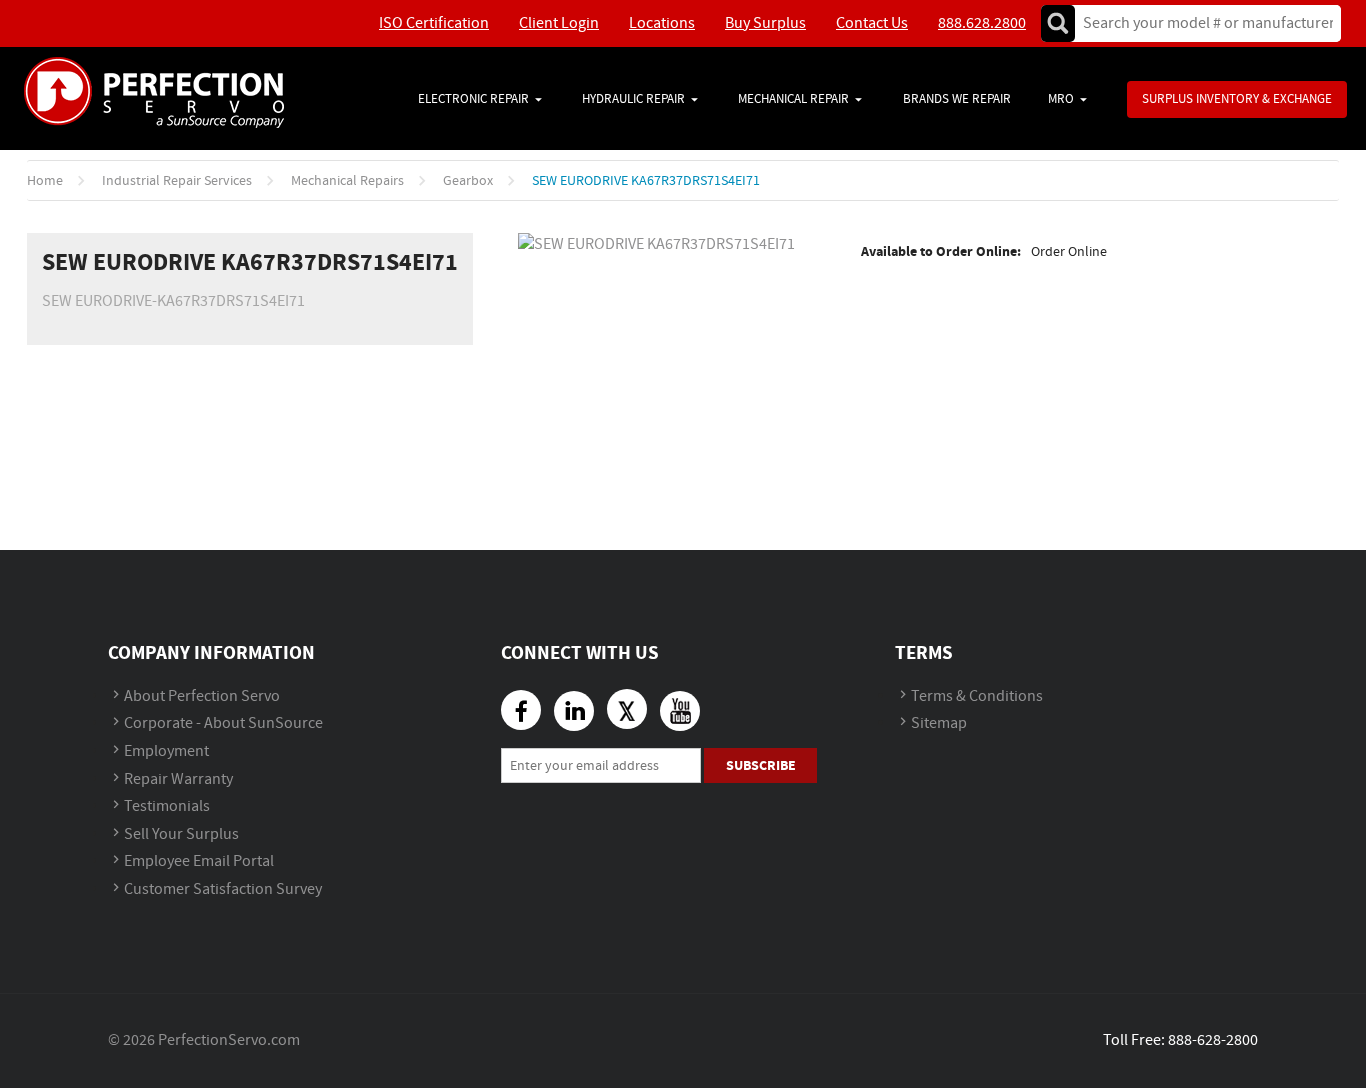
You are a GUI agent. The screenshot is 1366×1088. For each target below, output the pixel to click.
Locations (662, 23)
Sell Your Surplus (181, 834)
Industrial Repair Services (177, 181)
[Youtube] (680, 711)
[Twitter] (627, 709)
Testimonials (167, 806)
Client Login (559, 23)
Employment (166, 751)
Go (1058, 23)
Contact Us (872, 23)
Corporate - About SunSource (223, 723)
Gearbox (468, 181)
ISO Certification (434, 23)
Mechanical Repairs (347, 181)
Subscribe (761, 765)
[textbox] (1201, 23)
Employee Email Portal (199, 861)
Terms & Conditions (977, 696)
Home (45, 181)
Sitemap (939, 723)
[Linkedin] (574, 711)
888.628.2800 (982, 23)
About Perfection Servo (202, 696)
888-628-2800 (1213, 1040)
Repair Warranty (178, 779)
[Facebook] (521, 710)
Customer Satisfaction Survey (223, 889)
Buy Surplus (765, 23)
